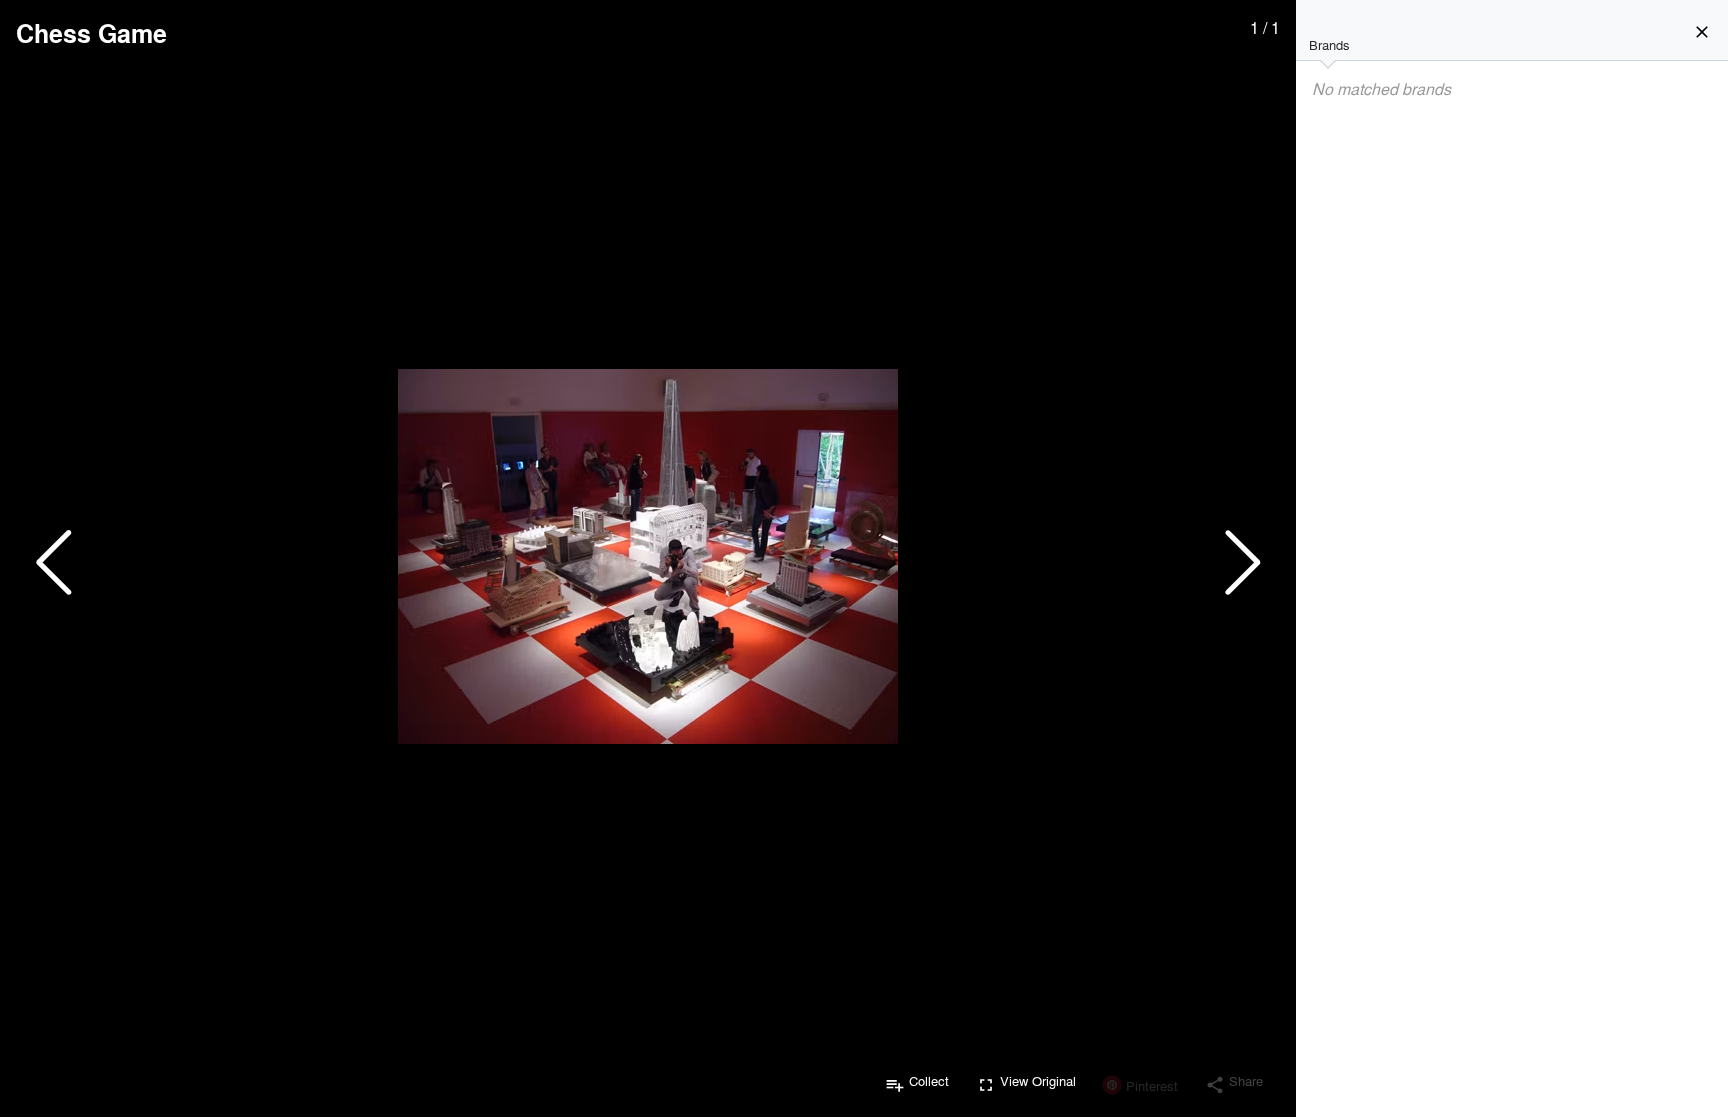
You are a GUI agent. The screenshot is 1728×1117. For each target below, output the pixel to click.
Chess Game (91, 33)
